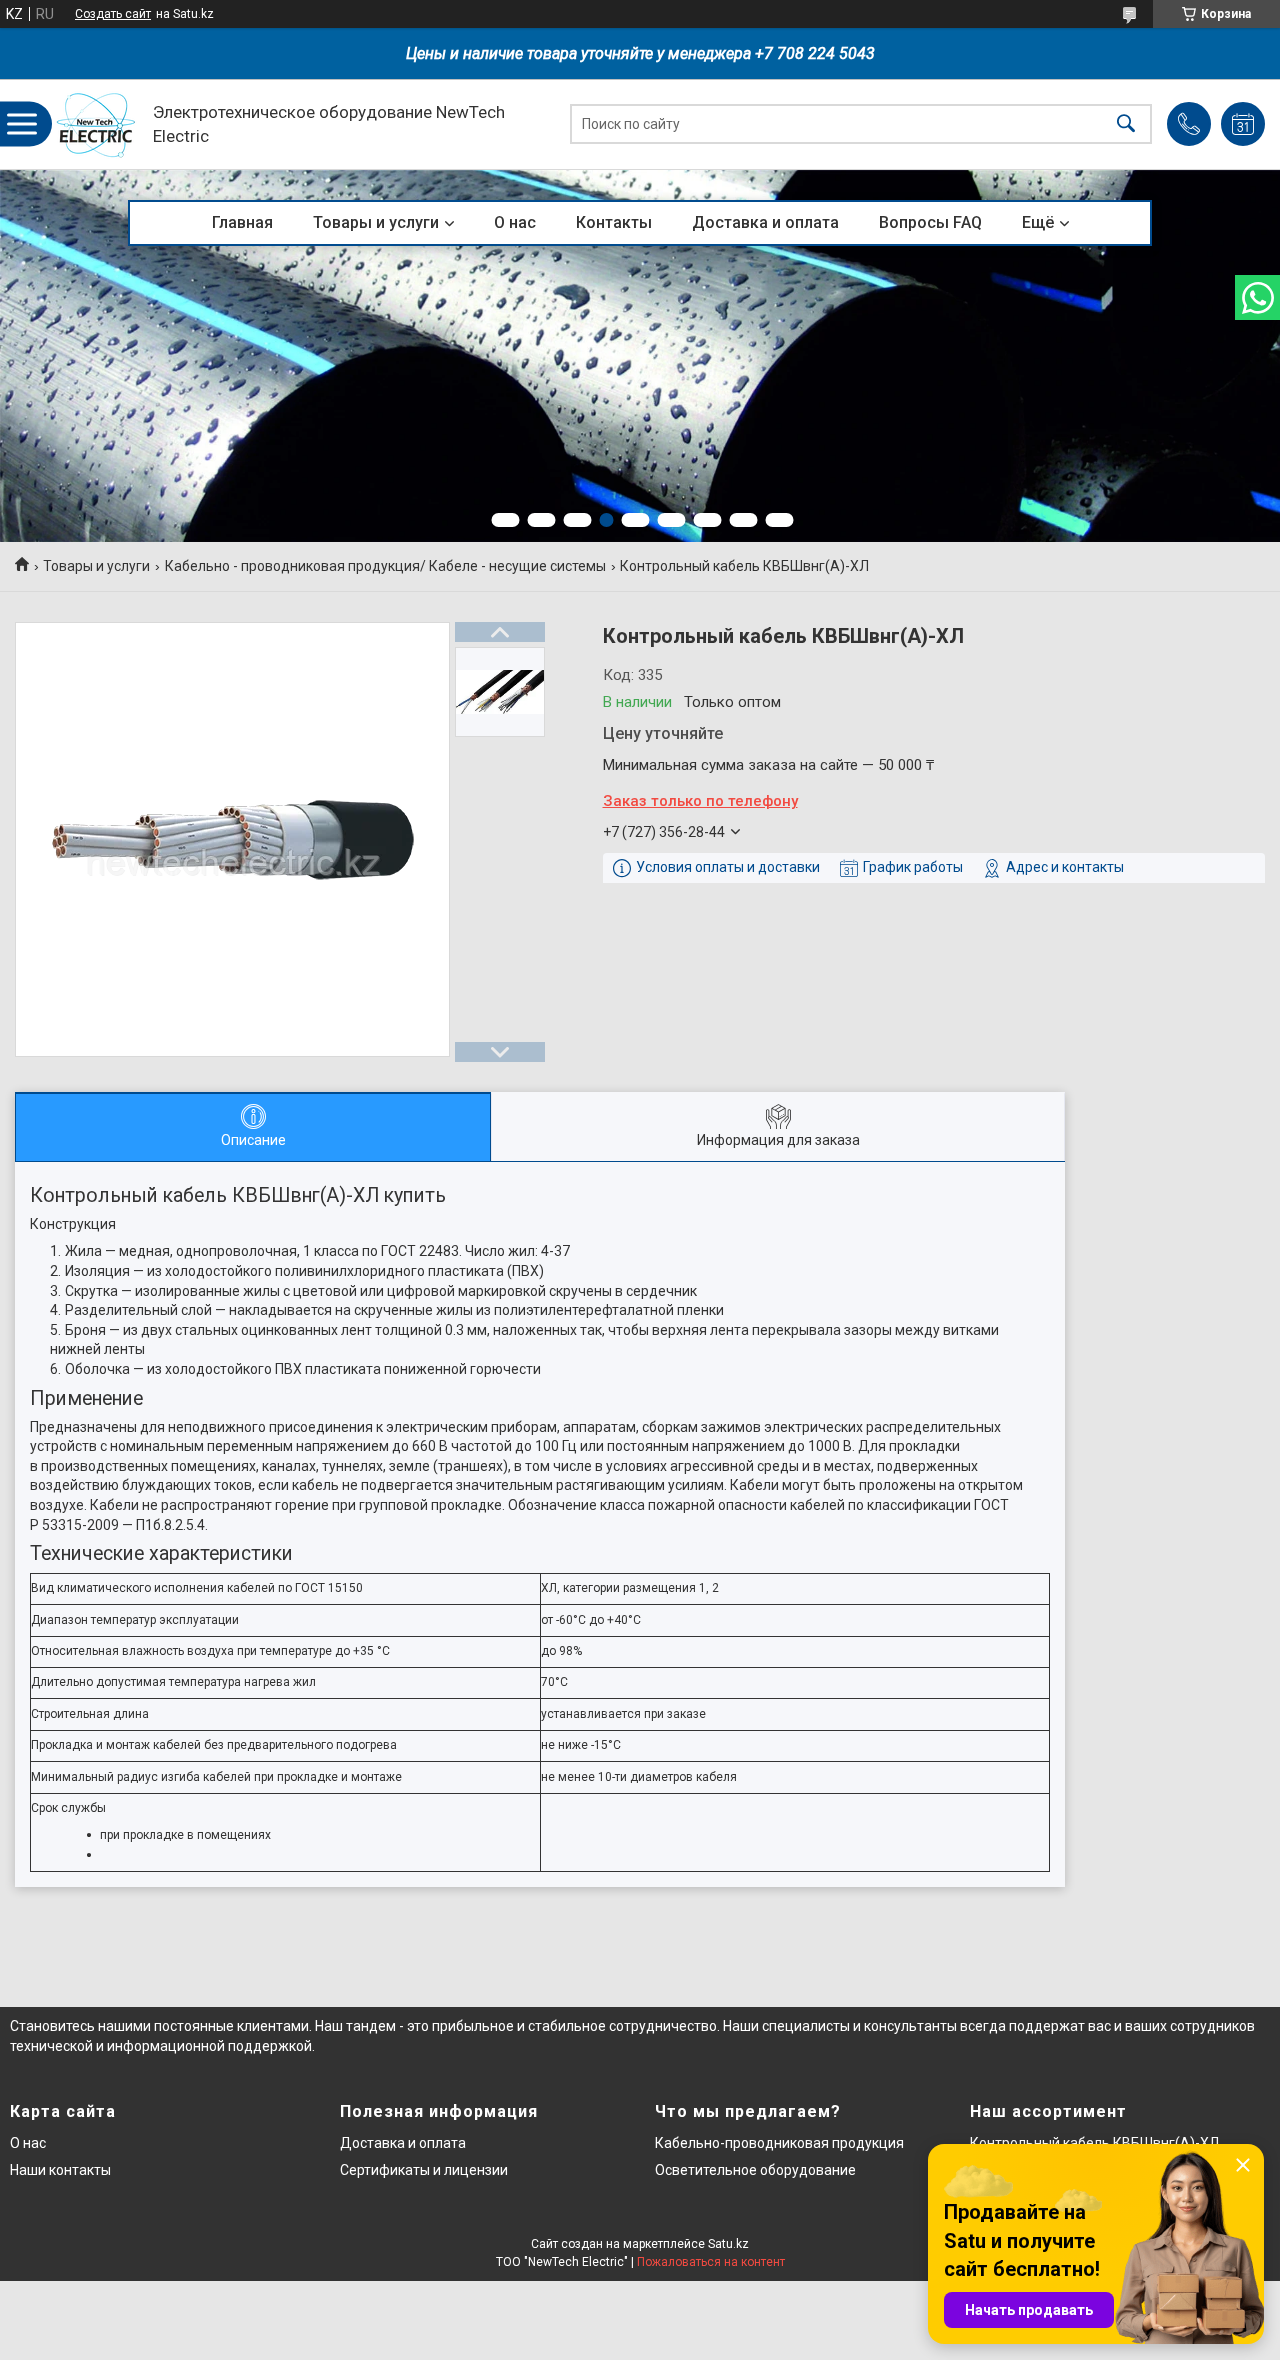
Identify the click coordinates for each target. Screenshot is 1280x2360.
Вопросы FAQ (930, 222)
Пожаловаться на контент (711, 2262)
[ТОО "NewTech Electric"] (96, 124)
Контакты (614, 222)
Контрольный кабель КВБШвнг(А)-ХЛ (1094, 2143)
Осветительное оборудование (755, 2170)
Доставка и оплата (765, 222)
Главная (242, 222)
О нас (515, 222)
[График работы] (1243, 124)
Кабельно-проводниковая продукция (779, 2143)
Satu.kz (728, 2244)
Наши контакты (60, 2170)
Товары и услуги (376, 222)
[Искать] (1126, 124)
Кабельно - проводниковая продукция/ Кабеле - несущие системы (385, 566)
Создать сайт (113, 14)
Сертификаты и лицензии (424, 2170)
